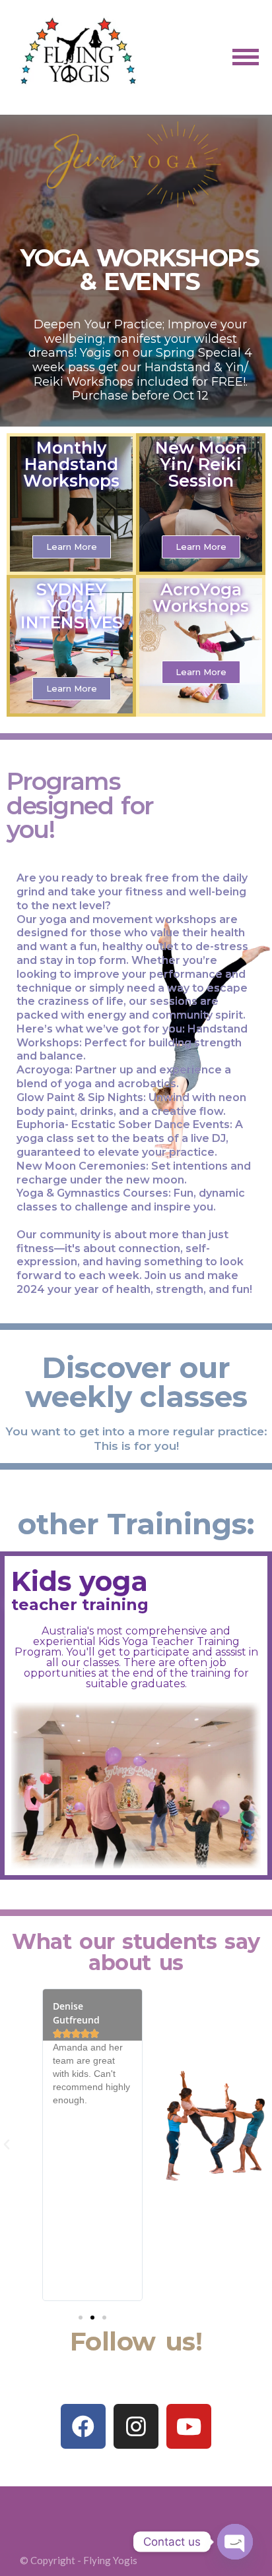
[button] (72, 547)
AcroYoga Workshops (201, 598)
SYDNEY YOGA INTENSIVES (72, 606)
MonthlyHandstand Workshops (71, 464)
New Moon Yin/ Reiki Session (201, 464)
